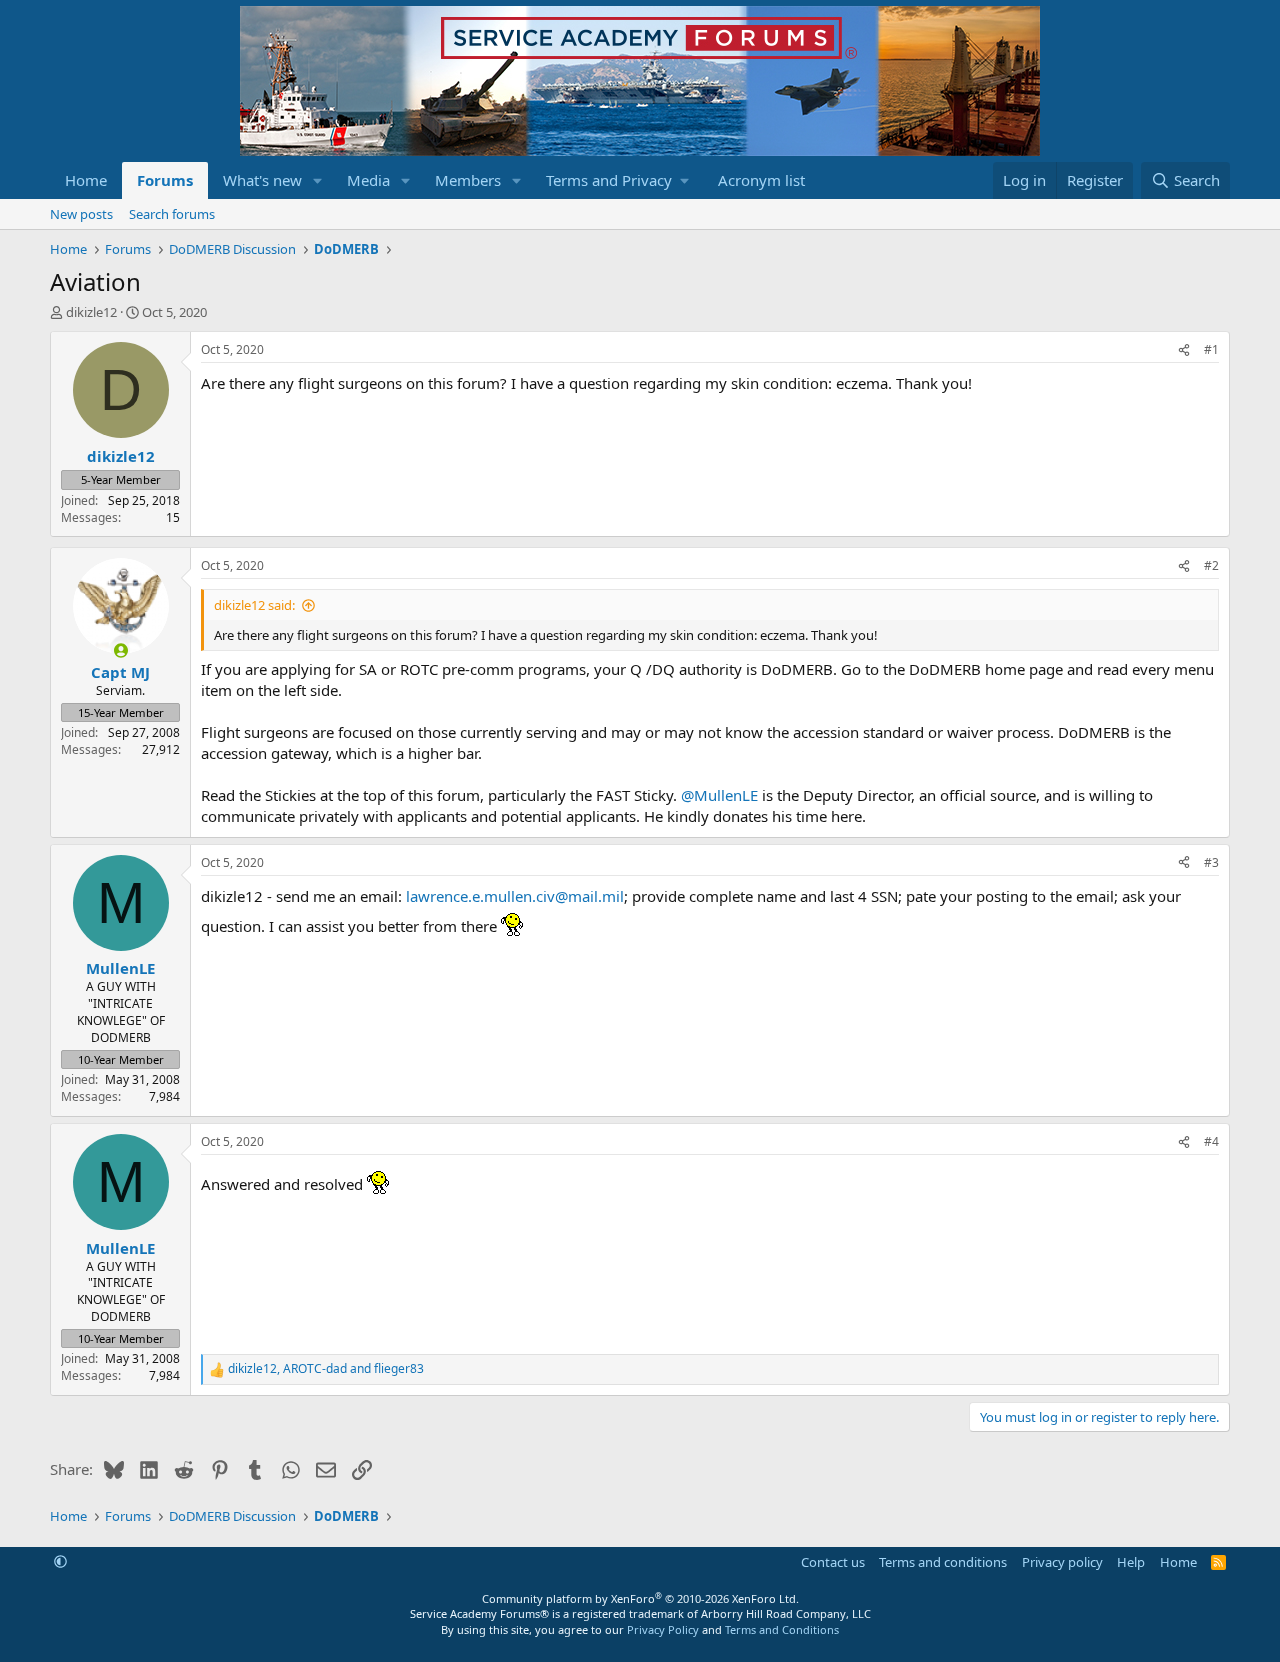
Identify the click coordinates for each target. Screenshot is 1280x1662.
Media (368, 180)
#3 (1211, 862)
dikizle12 (91, 312)
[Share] (1184, 350)
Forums (165, 180)
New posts (81, 214)
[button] (318, 180)
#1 (1211, 349)
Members (468, 180)
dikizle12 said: (254, 605)
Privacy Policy (663, 1629)
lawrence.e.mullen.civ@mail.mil (515, 896)
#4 (1211, 1141)
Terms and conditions (943, 1562)
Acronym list (761, 180)
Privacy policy (1062, 1562)
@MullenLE (719, 795)
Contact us (833, 1562)
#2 (1211, 565)
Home (86, 180)
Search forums (172, 214)
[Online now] (120, 650)
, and (326, 1369)
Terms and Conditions (782, 1629)
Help (1131, 1562)
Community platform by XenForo (640, 1598)
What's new (262, 180)
